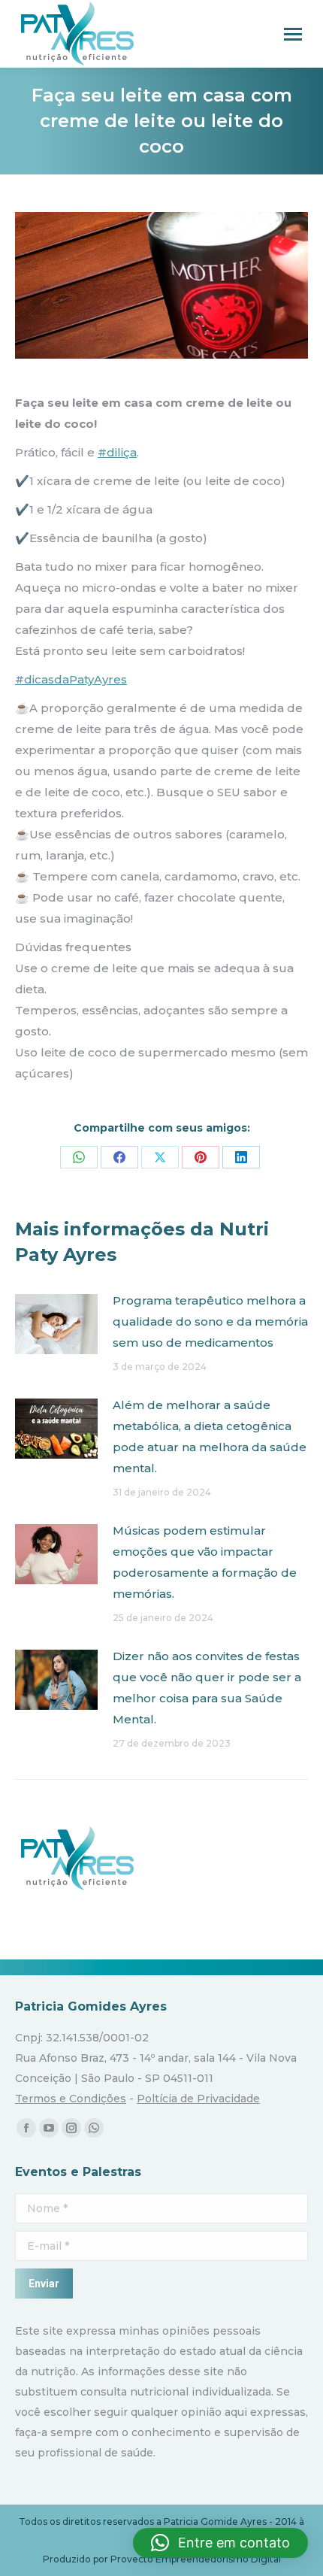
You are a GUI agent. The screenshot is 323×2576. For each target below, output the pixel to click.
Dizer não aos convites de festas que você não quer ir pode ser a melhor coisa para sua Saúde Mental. (207, 1688)
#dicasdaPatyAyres (71, 679)
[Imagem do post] (56, 1324)
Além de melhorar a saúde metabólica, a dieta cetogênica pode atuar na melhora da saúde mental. (210, 1436)
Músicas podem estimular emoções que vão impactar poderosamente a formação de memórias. (205, 1562)
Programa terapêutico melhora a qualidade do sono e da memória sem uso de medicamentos (210, 1321)
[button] (220, 2543)
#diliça (117, 452)
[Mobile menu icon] (293, 34)
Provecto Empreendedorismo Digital (196, 2559)
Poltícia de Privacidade (198, 2099)
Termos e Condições (71, 2099)
